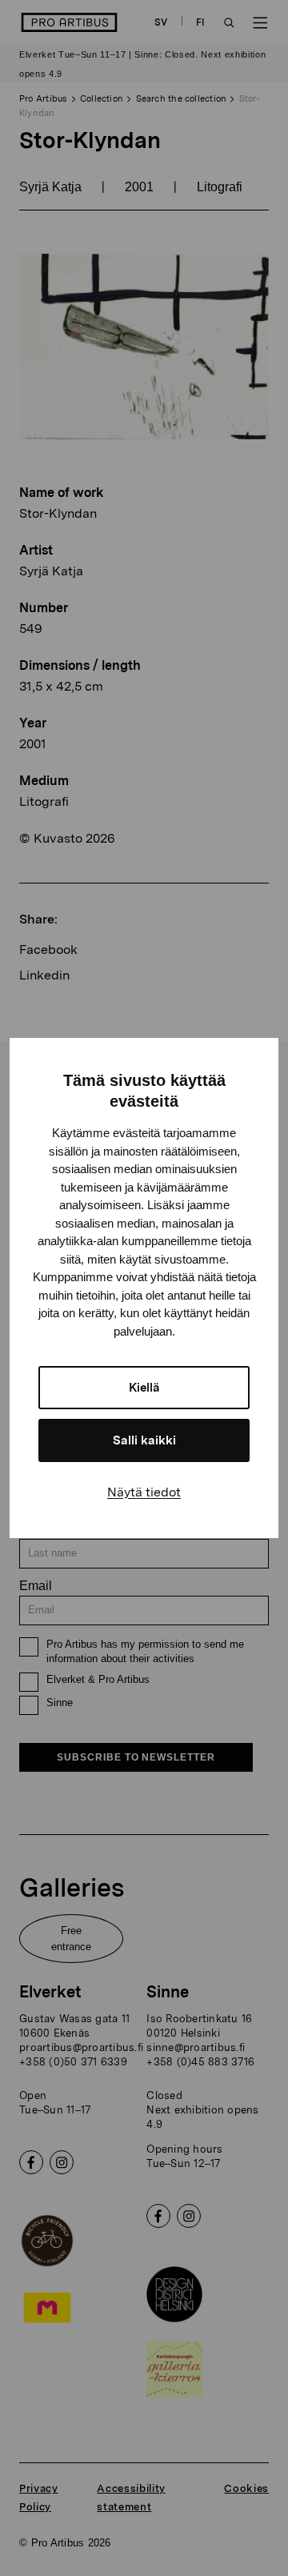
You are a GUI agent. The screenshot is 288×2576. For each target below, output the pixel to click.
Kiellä (144, 1388)
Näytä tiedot (144, 1492)
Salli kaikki (144, 1440)
